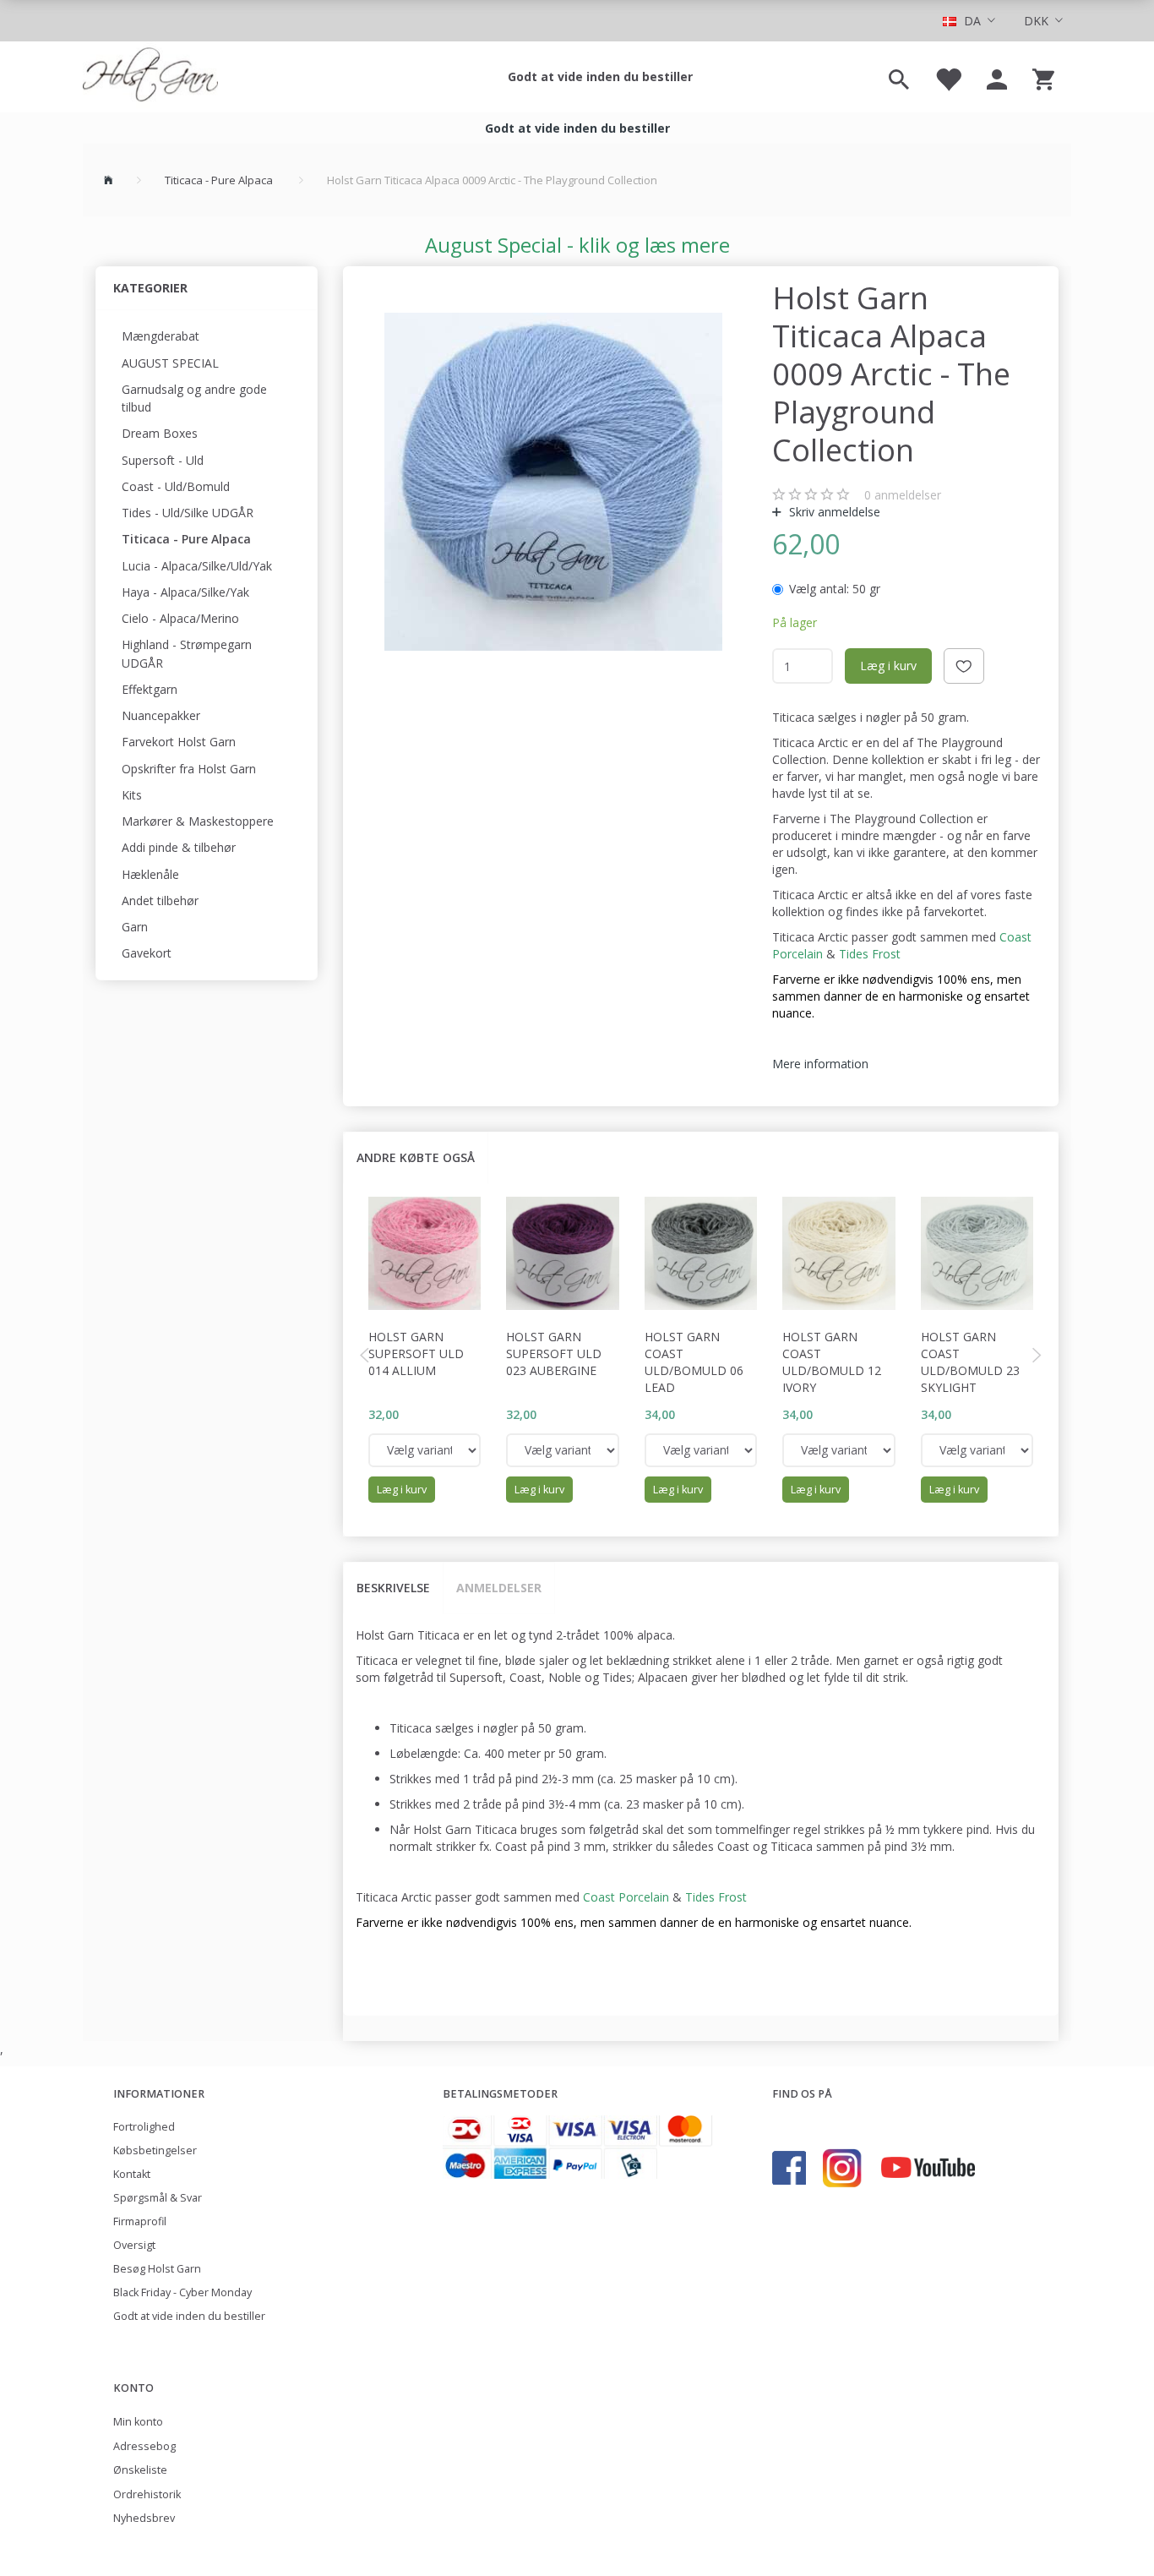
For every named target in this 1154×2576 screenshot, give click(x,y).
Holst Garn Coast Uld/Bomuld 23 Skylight (970, 1362)
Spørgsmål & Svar (158, 2198)
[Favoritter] (948, 77)
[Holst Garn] (150, 77)
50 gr (835, 589)
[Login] (997, 77)
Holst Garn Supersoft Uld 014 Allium (416, 1353)
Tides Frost (870, 954)
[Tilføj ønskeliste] (964, 666)
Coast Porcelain (628, 1897)
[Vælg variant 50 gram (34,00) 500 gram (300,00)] (701, 1450)
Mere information (820, 1064)
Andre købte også (416, 1157)
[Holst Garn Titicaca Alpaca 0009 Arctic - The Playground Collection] (554, 482)
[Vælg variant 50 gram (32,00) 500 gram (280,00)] (425, 1450)
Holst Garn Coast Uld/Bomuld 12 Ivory (832, 1362)
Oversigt (134, 2245)
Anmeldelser (499, 1588)
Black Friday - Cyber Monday (182, 2292)
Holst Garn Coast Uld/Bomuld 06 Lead (694, 1362)
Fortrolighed (144, 2127)
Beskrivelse (393, 1588)
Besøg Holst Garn (157, 2269)
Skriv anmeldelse (833, 512)
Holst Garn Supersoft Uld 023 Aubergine (554, 1353)
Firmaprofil (140, 2221)
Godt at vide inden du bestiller (600, 76)
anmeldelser (903, 495)
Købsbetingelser (155, 2150)
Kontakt (132, 2174)
